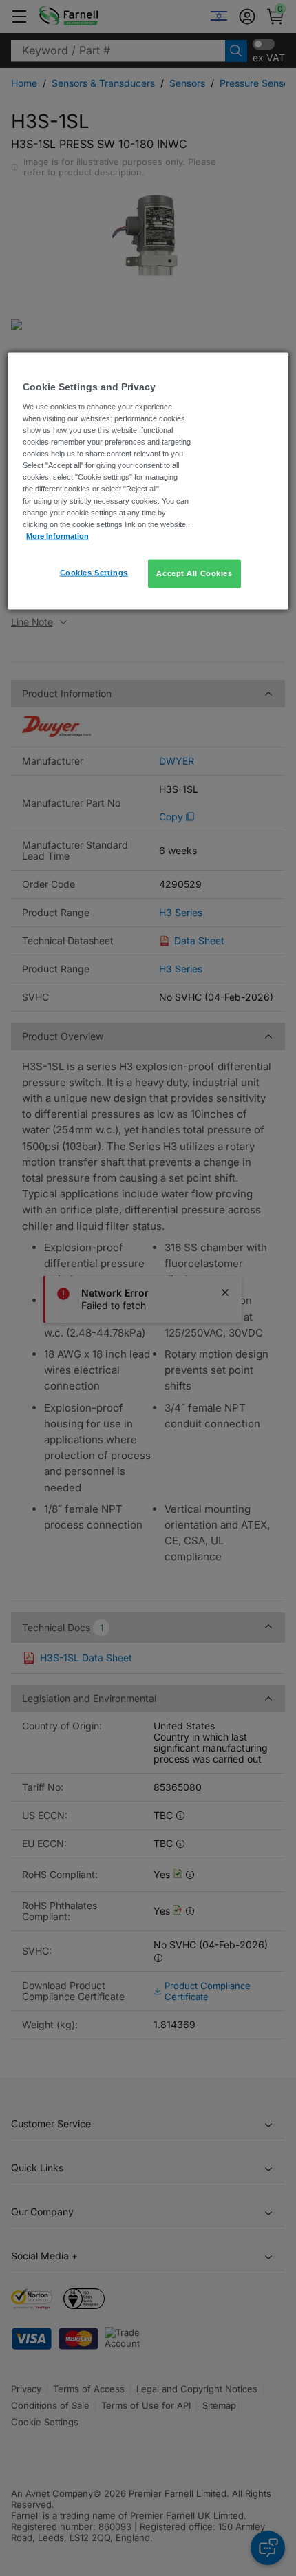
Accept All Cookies (194, 573)
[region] (148, 481)
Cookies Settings (94, 572)
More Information (57, 535)
